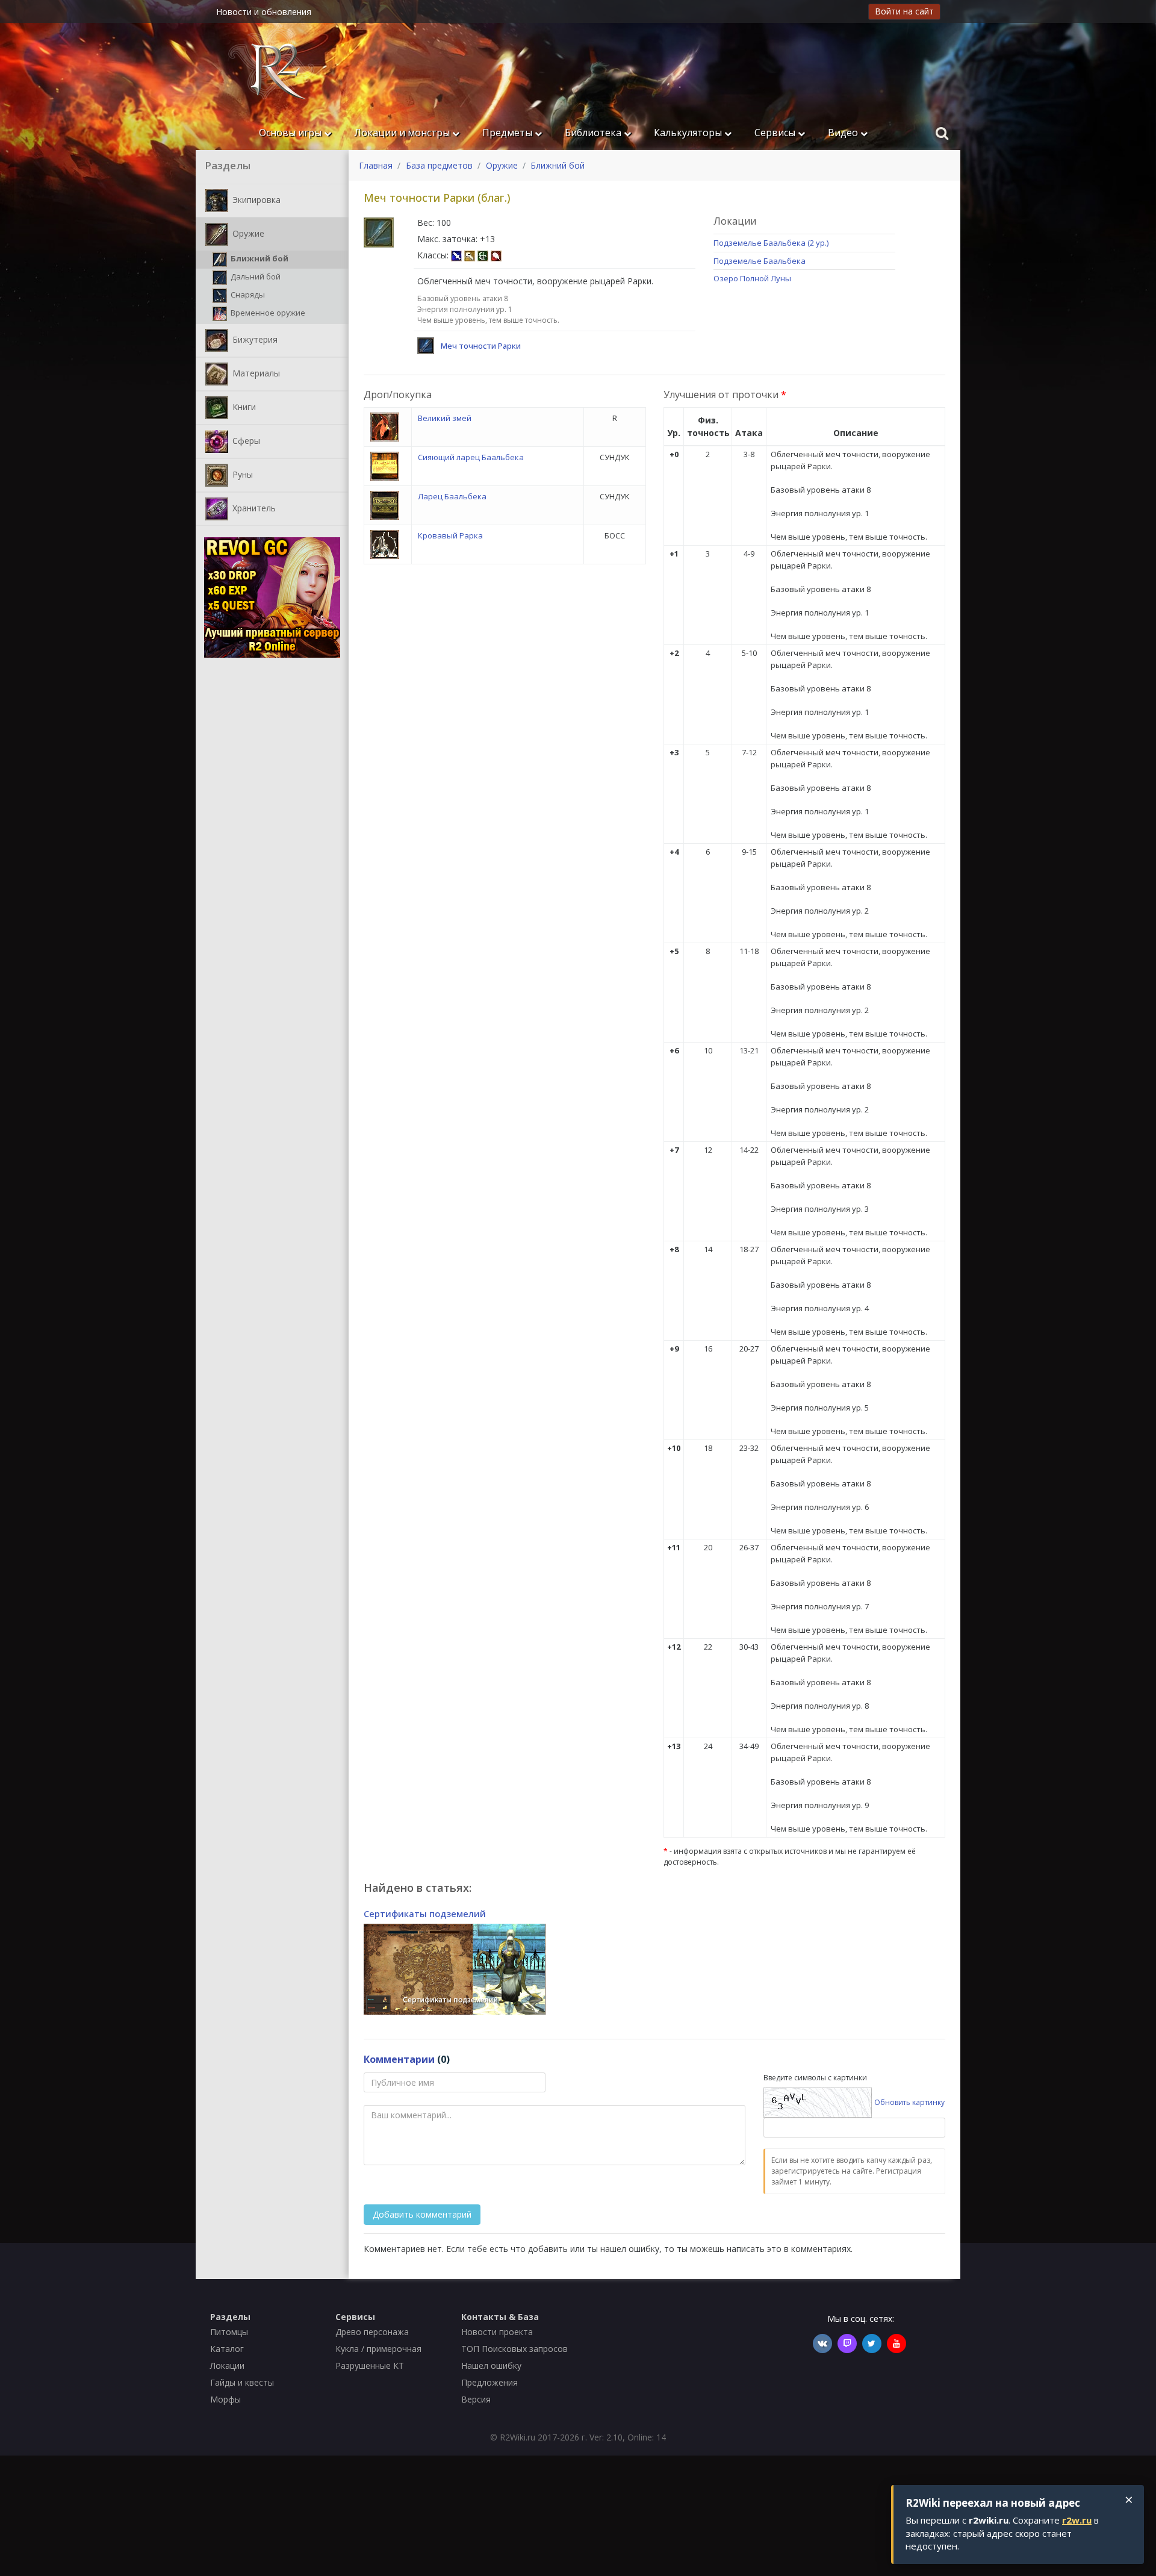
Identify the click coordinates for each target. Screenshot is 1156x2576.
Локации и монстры (403, 133)
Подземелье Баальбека (760, 261)
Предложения (489, 2382)
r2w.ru (1077, 2520)
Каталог (227, 2349)
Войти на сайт (904, 11)
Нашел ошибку (491, 2365)
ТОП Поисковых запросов (514, 2349)
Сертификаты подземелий (425, 1913)
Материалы (255, 373)
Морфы (225, 2399)
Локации (227, 2365)
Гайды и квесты (242, 2382)
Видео (844, 133)
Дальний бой (255, 276)
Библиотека (594, 133)
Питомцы (229, 2332)
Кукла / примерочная (378, 2349)
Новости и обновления (264, 12)
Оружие (247, 233)
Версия (476, 2399)
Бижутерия (254, 339)
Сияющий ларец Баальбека (471, 457)
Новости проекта (497, 2332)
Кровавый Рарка (450, 535)
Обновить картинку (909, 2102)
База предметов (439, 165)
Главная (376, 165)
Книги (243, 406)
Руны (241, 474)
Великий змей (445, 418)
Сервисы (776, 133)
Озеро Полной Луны (752, 278)
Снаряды (247, 295)
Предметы (508, 133)
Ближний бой (259, 258)
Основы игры (291, 133)
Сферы (245, 440)
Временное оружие (267, 313)
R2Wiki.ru (517, 2437)
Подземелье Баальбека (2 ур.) (771, 243)
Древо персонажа (372, 2332)
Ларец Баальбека (452, 496)
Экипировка (255, 199)
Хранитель (253, 507)
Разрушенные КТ (370, 2365)
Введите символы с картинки (815, 2078)
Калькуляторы (689, 133)
